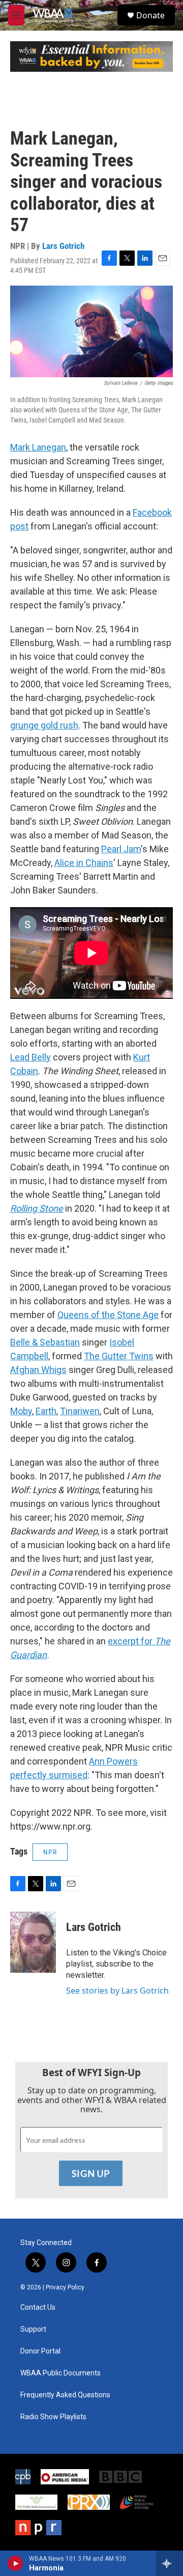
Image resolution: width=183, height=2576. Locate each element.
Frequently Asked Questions (65, 2395)
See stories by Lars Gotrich (117, 1991)
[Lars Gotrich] (33, 1942)
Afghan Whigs (38, 1370)
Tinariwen (80, 1411)
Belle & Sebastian (45, 1342)
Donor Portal (40, 2351)
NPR (50, 1852)
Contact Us (38, 2307)
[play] (16, 2563)
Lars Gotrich (63, 246)
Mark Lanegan (38, 447)
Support (33, 2329)
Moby (21, 1411)
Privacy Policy (65, 2287)
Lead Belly (30, 1057)
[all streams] (170, 2563)
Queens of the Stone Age (108, 1315)
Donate (150, 15)
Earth (46, 1411)
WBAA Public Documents (60, 2373)
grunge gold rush (44, 725)
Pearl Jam (121, 849)
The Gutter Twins (119, 1356)
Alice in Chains (84, 863)
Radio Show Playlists (53, 2417)
